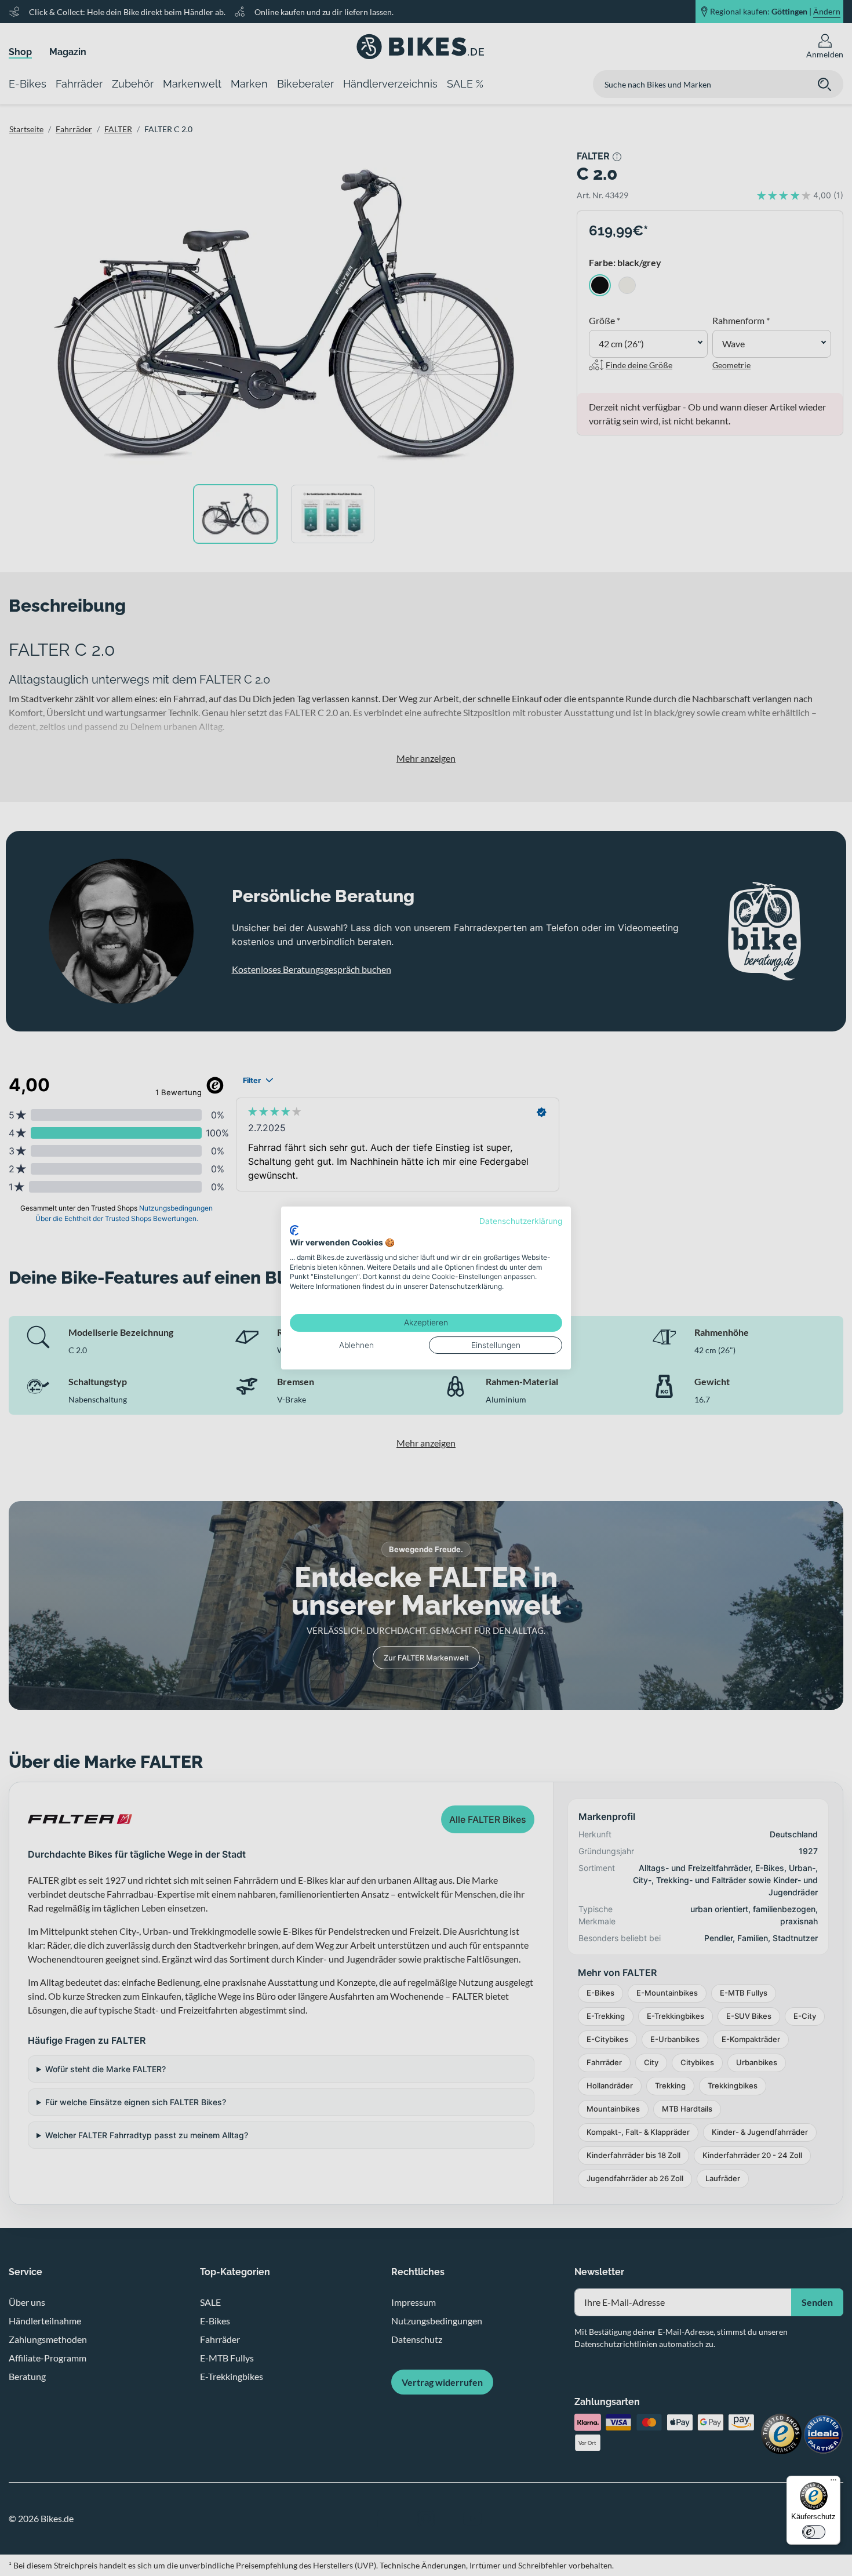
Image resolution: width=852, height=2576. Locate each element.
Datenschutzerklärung (521, 1221)
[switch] (814, 2532)
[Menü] (833, 2483)
